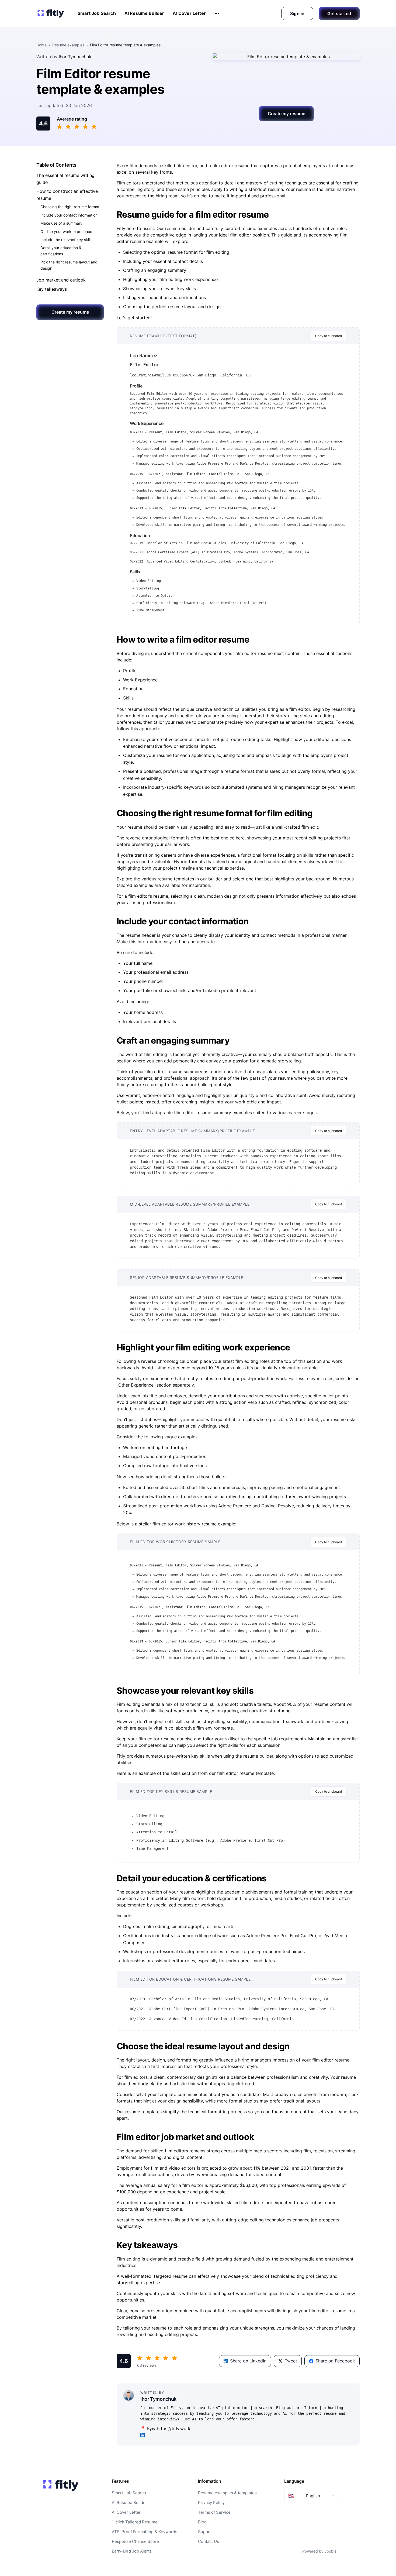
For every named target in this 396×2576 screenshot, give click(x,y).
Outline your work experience (66, 231)
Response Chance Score (135, 2541)
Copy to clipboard (329, 336)
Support (206, 2532)
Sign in (297, 13)
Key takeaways (52, 289)
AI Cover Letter (189, 13)
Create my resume (286, 114)
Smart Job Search (97, 13)
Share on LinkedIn (248, 2361)
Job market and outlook (61, 280)
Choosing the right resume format (70, 207)
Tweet (291, 2361)
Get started (339, 13)
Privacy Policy (211, 2503)
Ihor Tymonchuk (75, 57)
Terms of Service (214, 2512)
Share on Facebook (335, 2361)
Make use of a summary (61, 223)
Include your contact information (69, 215)
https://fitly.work (174, 2428)
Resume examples (68, 45)
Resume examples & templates (227, 2493)
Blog (202, 2522)
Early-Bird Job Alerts (132, 2551)
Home (41, 45)
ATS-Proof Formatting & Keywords (145, 2532)
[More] (217, 13)
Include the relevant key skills (66, 240)
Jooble (331, 2551)
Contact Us (209, 2541)
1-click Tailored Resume (135, 2522)
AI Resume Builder (144, 13)
